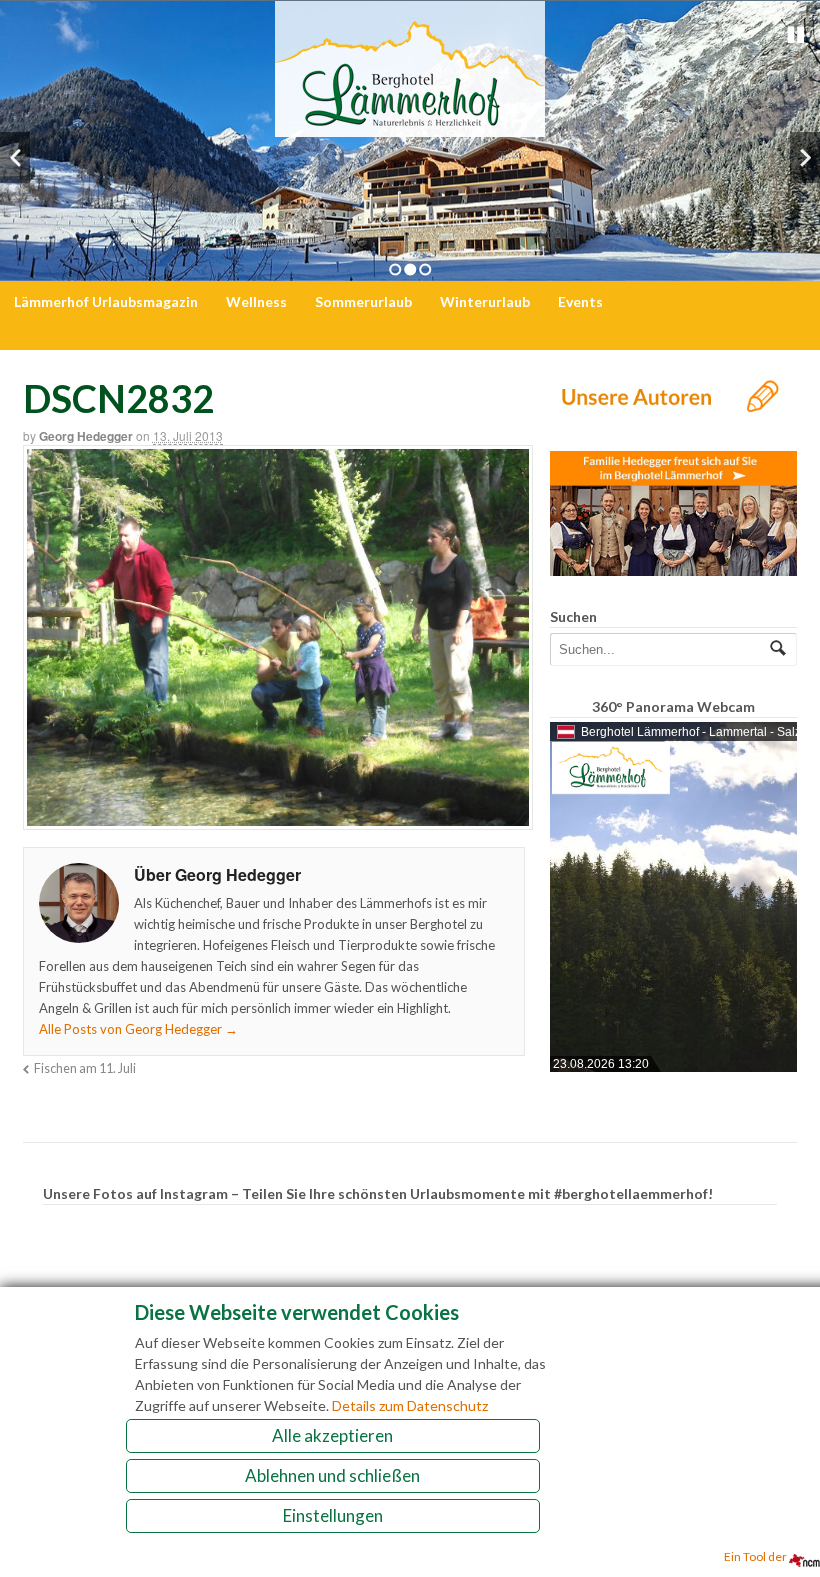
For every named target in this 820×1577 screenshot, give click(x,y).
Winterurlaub (485, 301)
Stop (796, 35)
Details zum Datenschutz (410, 1405)
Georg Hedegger (86, 436)
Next (805, 157)
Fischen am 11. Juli (85, 1068)
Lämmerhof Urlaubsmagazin (106, 301)
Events (580, 301)
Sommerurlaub (363, 301)
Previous (15, 157)
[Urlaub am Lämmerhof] (410, 126)
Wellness (256, 301)
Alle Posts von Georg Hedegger (138, 1029)
